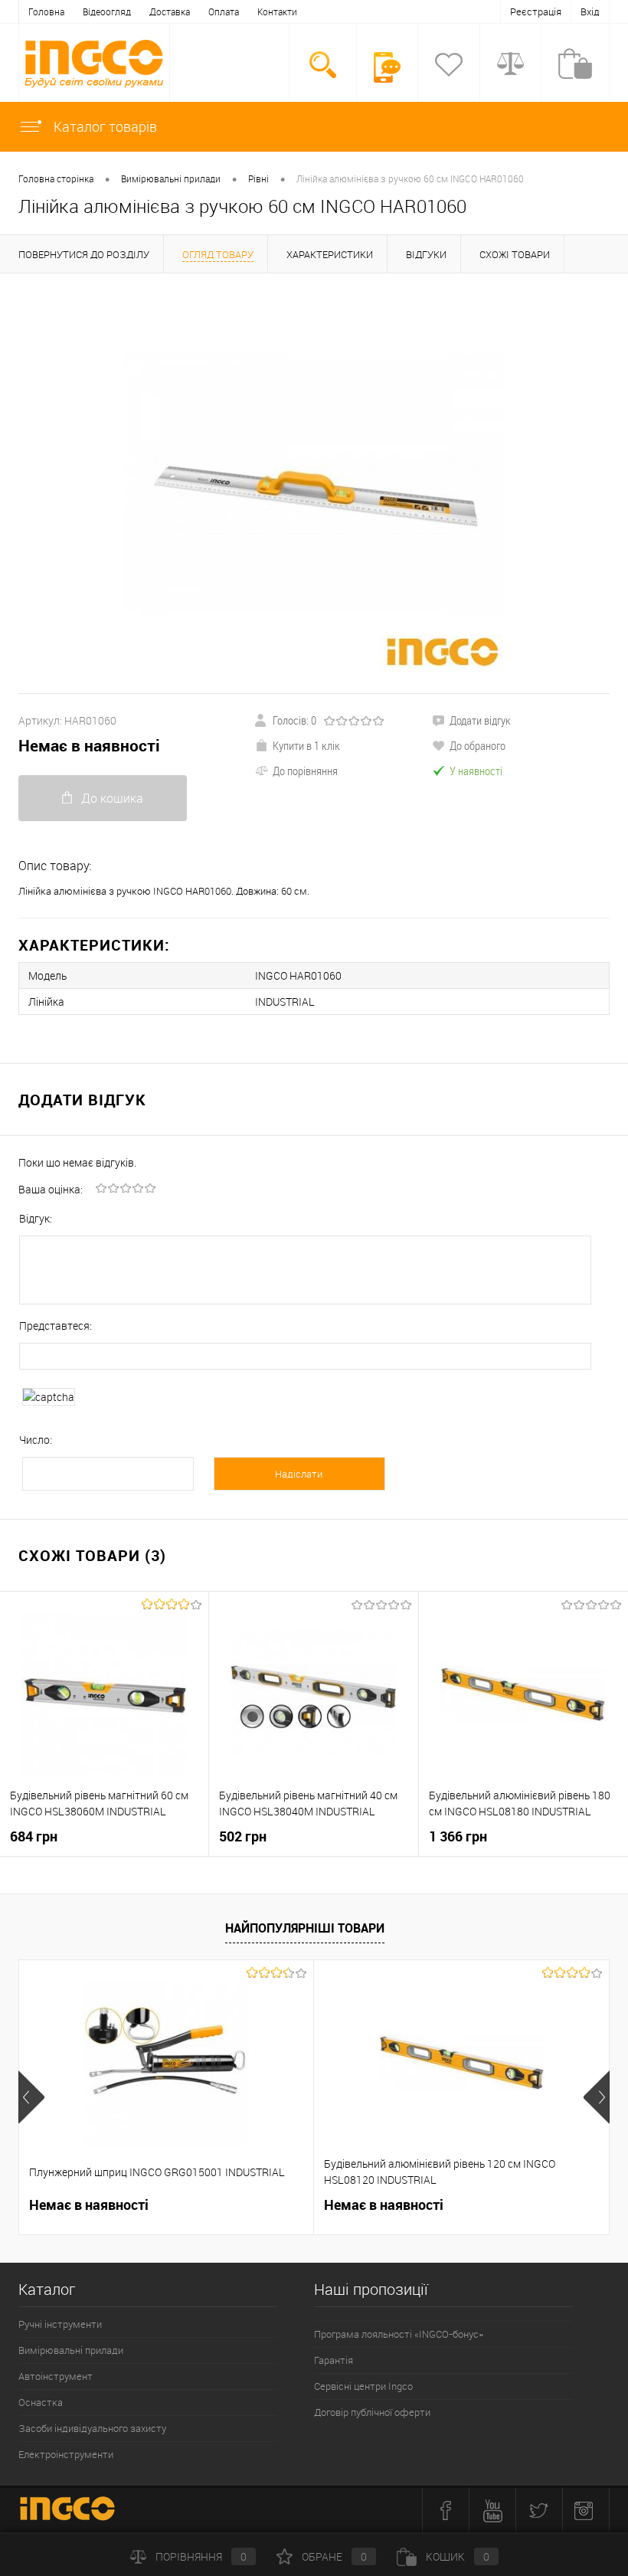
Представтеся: (56, 1326)
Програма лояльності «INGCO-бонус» (399, 2334)
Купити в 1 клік (306, 745)
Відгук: (36, 1218)
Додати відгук (480, 720)
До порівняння (305, 771)
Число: (36, 1440)
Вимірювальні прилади (71, 2350)
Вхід (590, 11)
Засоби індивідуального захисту (92, 2428)
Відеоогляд (107, 11)
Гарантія (334, 2360)
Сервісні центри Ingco (363, 2386)
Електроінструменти (66, 2454)
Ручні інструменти (60, 2324)
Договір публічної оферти (372, 2412)
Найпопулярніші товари (305, 1928)
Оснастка (41, 2402)
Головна (46, 11)
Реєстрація (536, 11)
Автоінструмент (56, 2376)
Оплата (224, 11)
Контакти (277, 11)
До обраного (478, 745)
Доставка (170, 11)
